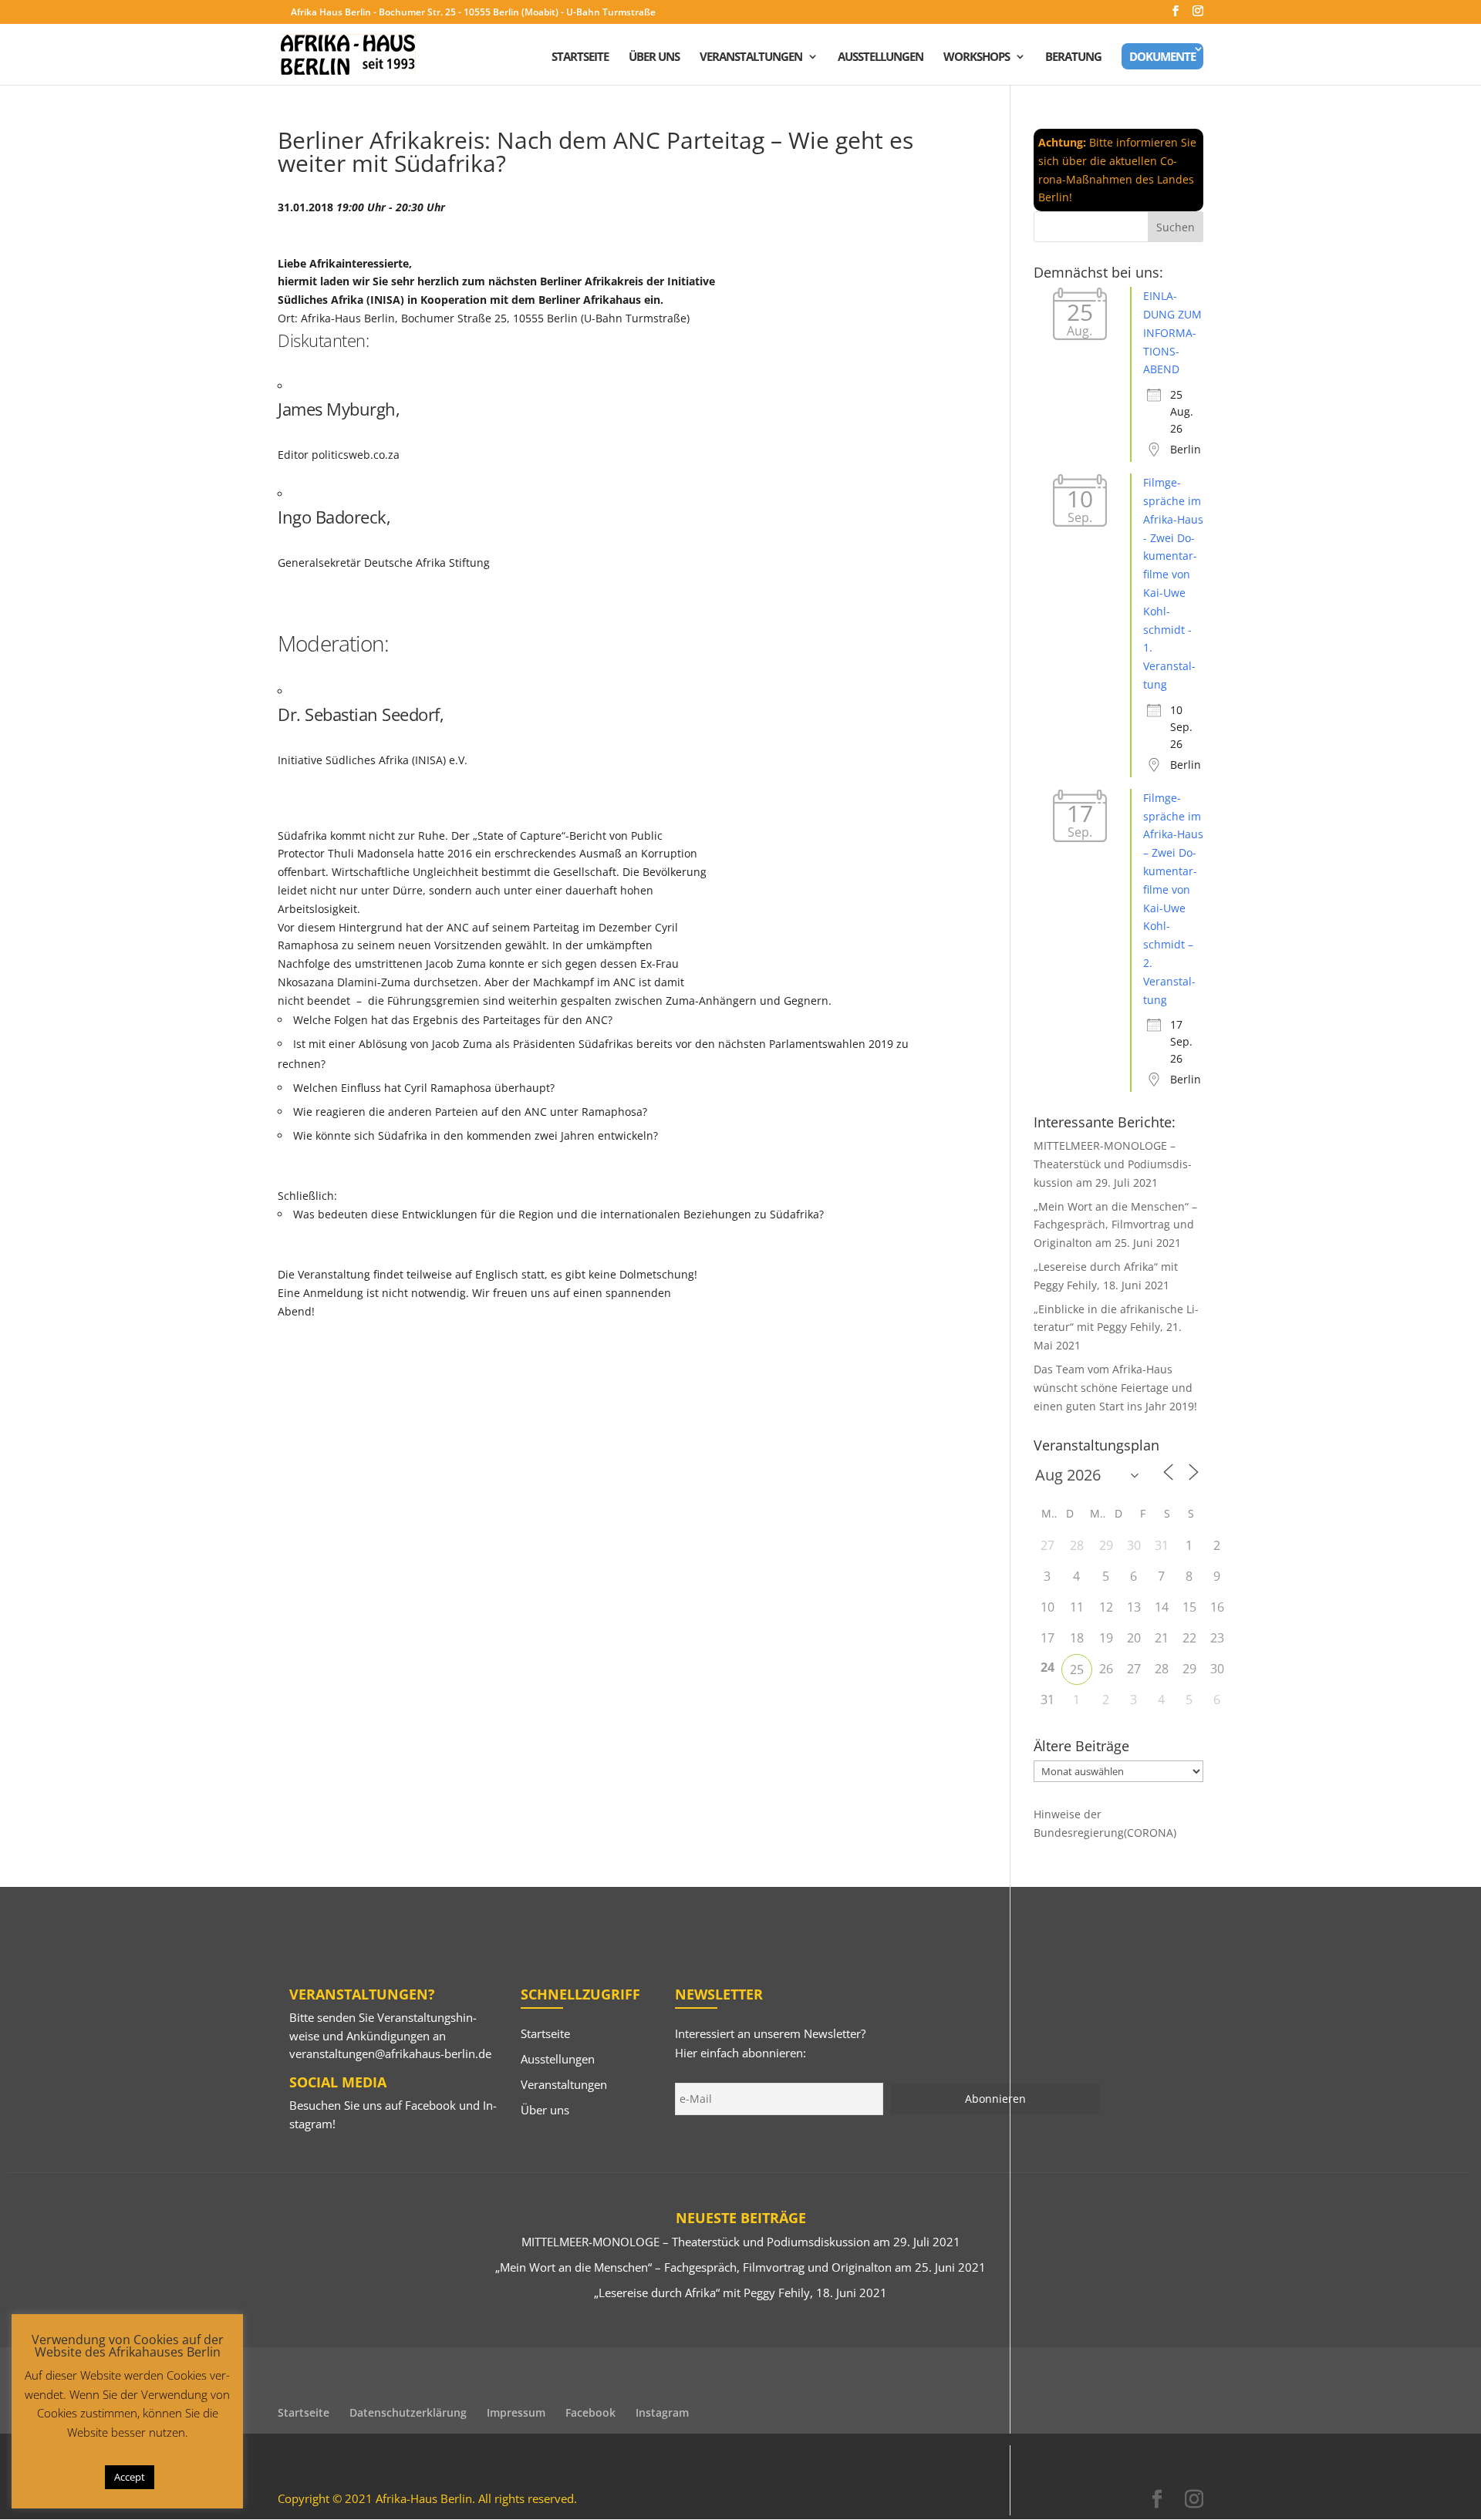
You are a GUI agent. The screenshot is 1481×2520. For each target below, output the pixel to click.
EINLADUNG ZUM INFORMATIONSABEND (1172, 332)
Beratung (1073, 57)
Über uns (654, 57)
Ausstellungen (881, 57)
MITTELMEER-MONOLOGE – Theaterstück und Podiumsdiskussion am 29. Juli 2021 (1113, 1164)
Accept (130, 2477)
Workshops (977, 57)
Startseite (580, 57)
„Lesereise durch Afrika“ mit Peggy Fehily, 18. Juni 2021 (740, 2293)
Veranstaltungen (751, 57)
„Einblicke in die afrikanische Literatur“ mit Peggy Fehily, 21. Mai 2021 (1116, 1327)
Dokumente (1162, 56)
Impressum (516, 2412)
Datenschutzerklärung (408, 2412)
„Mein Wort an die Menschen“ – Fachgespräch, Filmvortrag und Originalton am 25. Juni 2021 (1115, 1225)
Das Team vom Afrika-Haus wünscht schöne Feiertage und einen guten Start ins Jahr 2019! (1115, 1388)
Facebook (430, 2105)
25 (1077, 1669)
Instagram (662, 2412)
